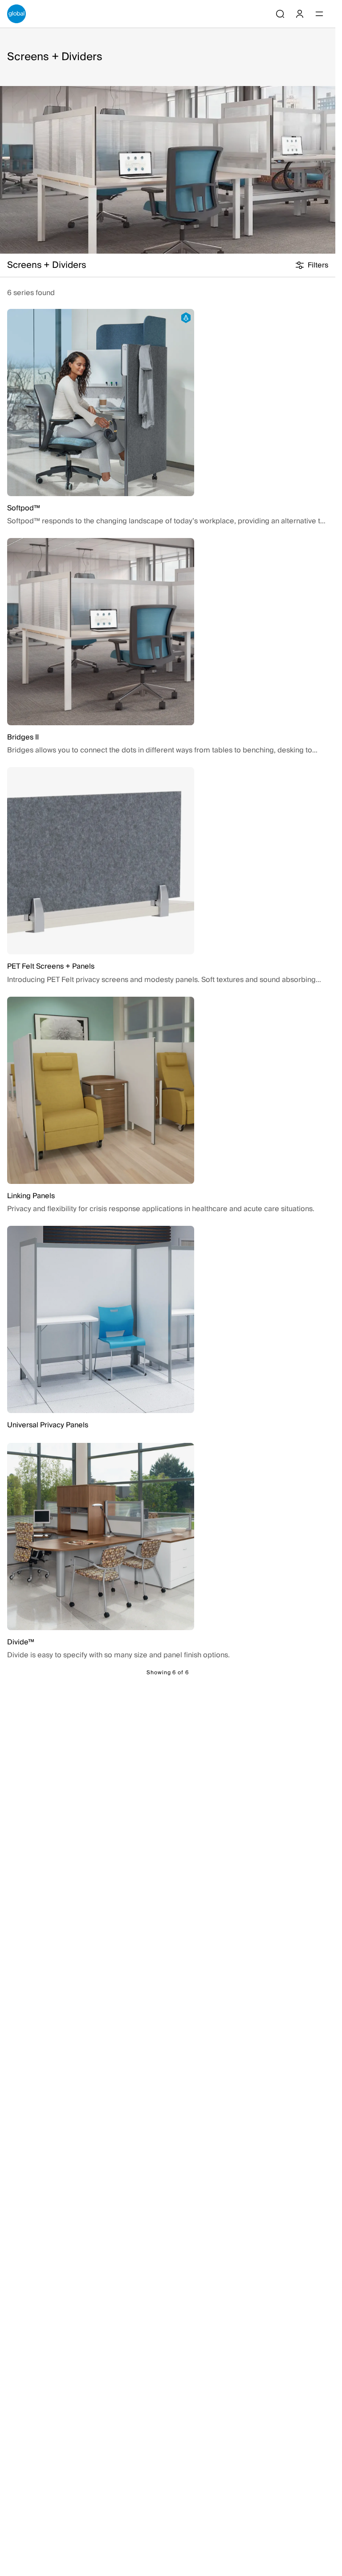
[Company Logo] (16, 14)
